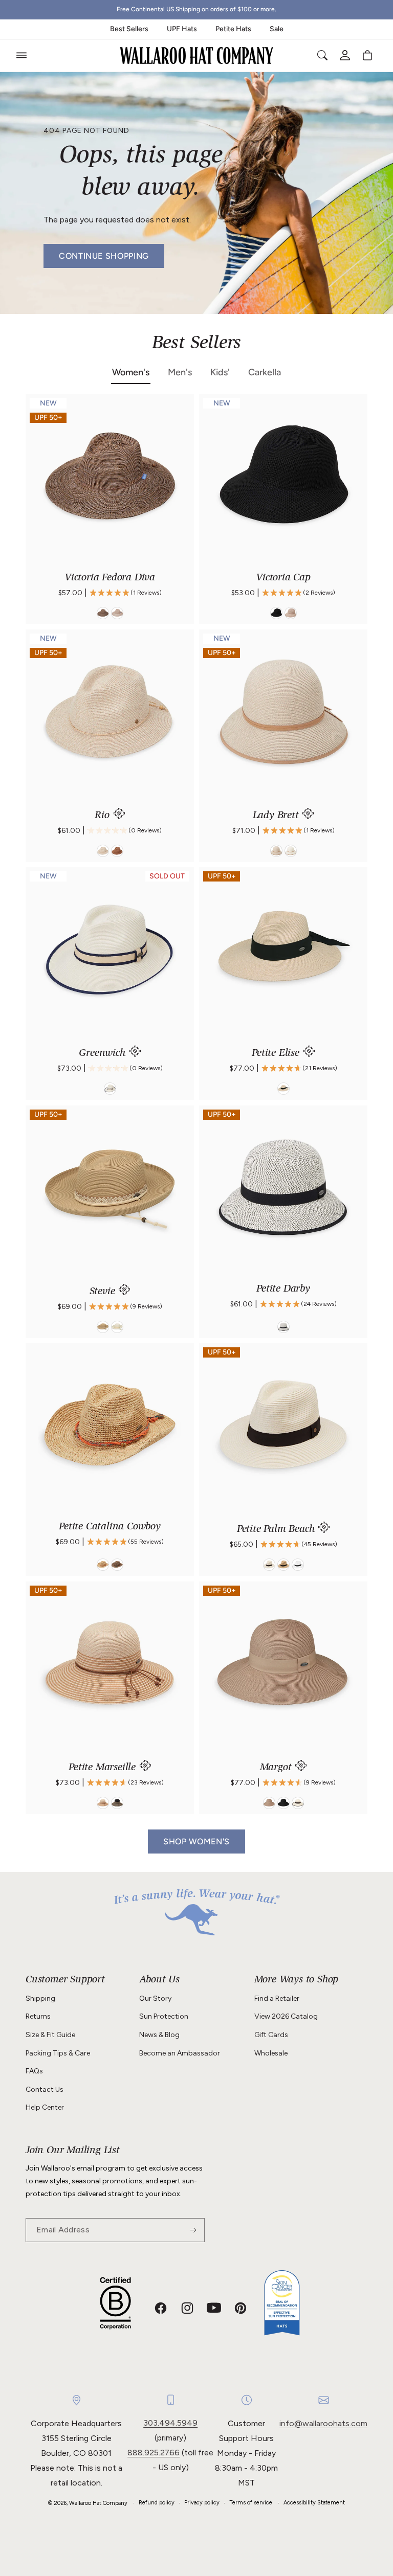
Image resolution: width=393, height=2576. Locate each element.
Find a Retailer (277, 1998)
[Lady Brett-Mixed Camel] (276, 851)
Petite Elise (277, 1054)
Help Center (45, 2107)
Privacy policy (202, 2503)
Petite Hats (233, 29)
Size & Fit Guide (50, 2035)
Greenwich (103, 1054)
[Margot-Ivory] (298, 1803)
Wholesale (271, 2053)
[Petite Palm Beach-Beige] (283, 1565)
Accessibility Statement (314, 2503)
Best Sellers (129, 29)
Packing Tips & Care (58, 2053)
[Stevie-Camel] (103, 1327)
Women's (131, 372)
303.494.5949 (170, 2423)
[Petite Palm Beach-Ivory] (269, 1565)
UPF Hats (182, 29)
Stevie (104, 1292)
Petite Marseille (104, 1768)
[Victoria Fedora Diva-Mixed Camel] (117, 613)
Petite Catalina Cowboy (110, 1527)
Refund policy (157, 2503)
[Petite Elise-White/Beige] (283, 1089)
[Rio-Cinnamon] (117, 851)
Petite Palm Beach (277, 1530)
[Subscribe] (193, 2230)
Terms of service (251, 2503)
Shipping (40, 1998)
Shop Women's (196, 1841)
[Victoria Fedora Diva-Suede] (103, 613)
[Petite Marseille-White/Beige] (103, 1803)
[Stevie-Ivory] (117, 1327)
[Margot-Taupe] (269, 1803)
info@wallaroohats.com (323, 2423)
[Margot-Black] (283, 1803)
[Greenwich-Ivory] (110, 1089)
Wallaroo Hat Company (98, 2503)
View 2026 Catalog (286, 2016)
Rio (103, 816)
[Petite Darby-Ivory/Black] (283, 1327)
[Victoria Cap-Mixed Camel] (291, 613)
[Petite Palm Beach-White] (298, 1565)
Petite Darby (283, 1290)
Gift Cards (271, 2035)
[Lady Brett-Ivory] (291, 851)
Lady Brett (277, 816)
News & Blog (159, 2035)
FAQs (34, 2071)
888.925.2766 (154, 2453)
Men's (180, 372)
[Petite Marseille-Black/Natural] (117, 1803)
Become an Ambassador (180, 2053)
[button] (21, 55)
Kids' (220, 372)
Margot (277, 1768)
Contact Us (45, 2089)
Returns (38, 2016)
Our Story (155, 1998)
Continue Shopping (104, 256)
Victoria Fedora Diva (110, 578)
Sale (277, 29)
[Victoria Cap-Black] (276, 613)
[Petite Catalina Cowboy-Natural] (103, 1565)
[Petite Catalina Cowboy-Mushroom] (117, 1565)
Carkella (265, 372)
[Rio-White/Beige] (103, 851)
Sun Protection (164, 2016)
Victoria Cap (283, 578)
